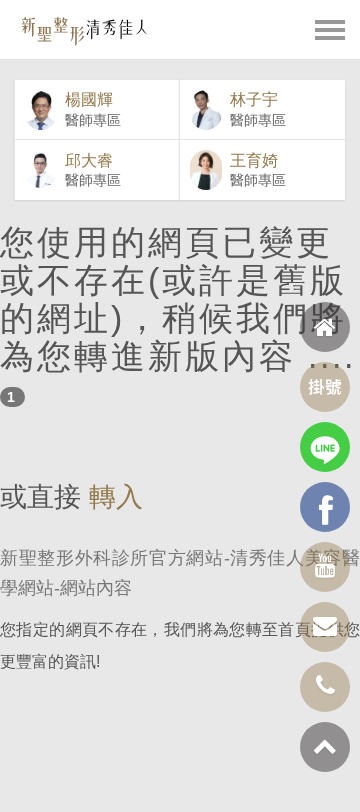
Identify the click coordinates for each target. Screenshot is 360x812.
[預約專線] (325, 687)
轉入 (116, 496)
